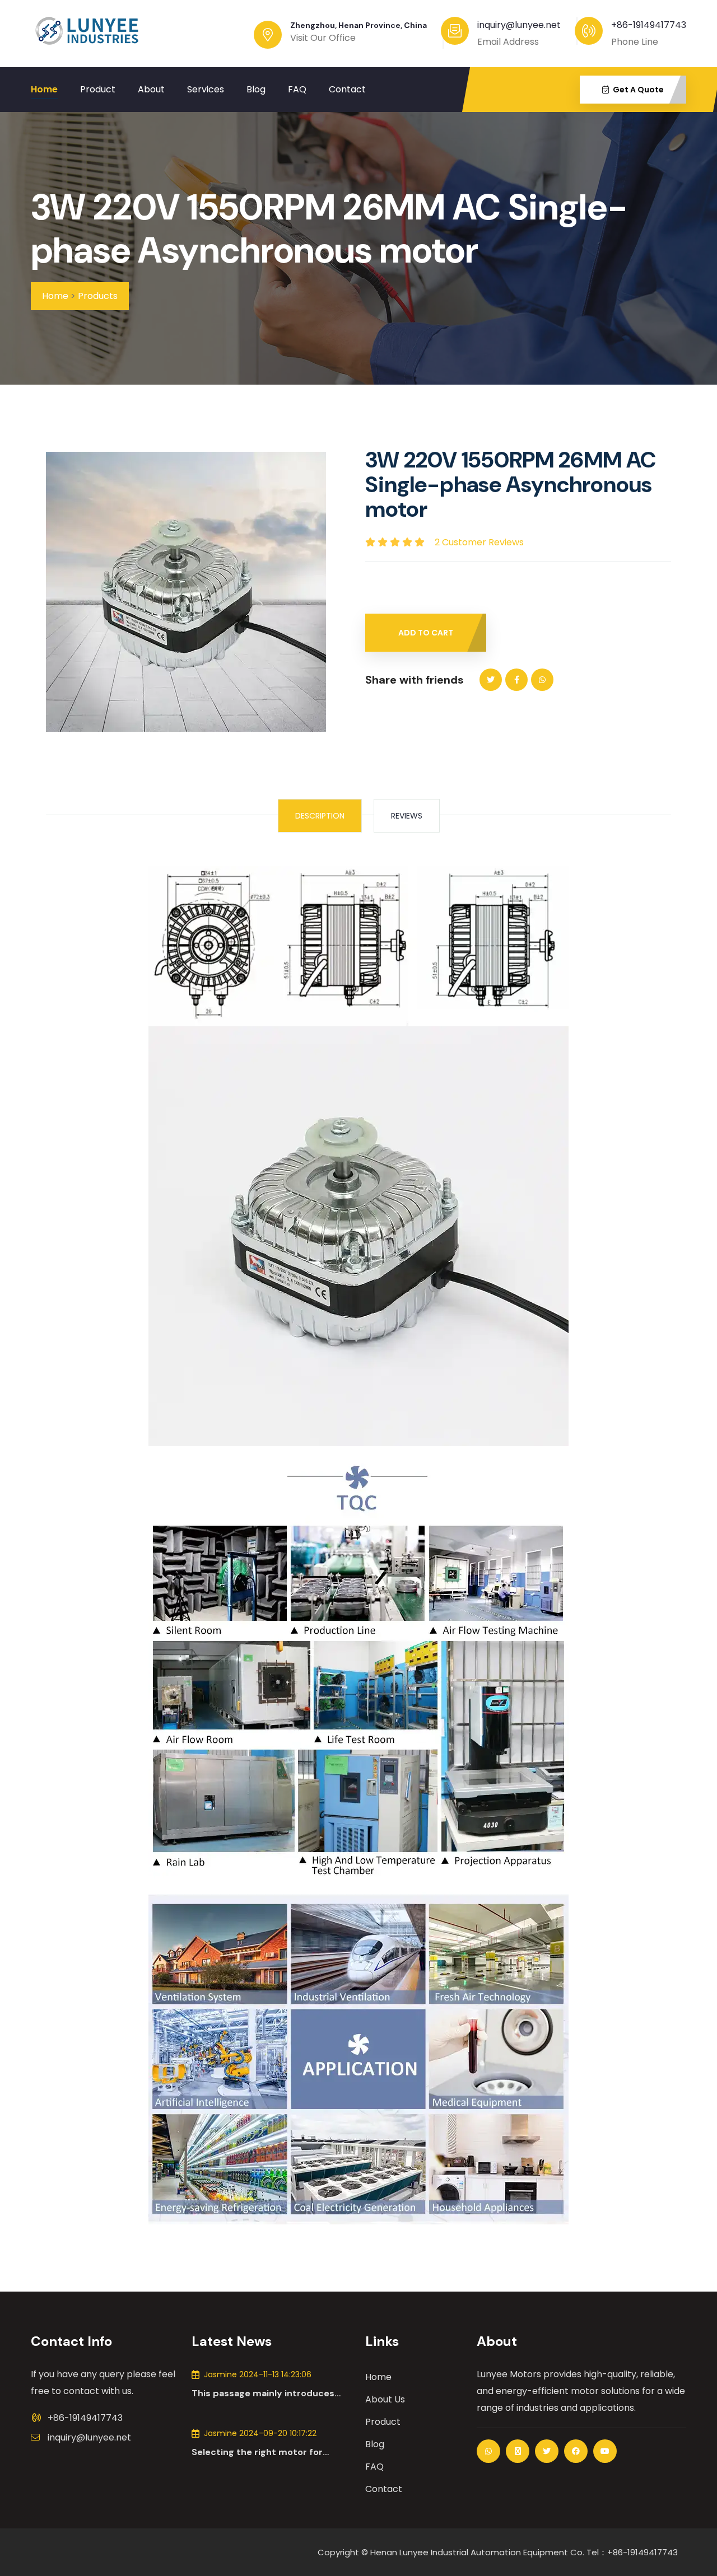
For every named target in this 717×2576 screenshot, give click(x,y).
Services (206, 89)
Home (44, 89)
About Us (385, 2399)
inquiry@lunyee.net (89, 2437)
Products (98, 296)
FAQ (297, 89)
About (151, 89)
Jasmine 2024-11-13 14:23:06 (258, 2374)
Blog (256, 89)
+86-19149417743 (649, 25)
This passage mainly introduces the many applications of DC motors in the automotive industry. (271, 2393)
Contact (347, 89)
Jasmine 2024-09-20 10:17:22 (260, 2433)
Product (98, 89)
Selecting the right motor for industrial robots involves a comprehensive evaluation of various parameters (257, 2452)
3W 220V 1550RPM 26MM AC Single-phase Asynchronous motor (329, 229)
